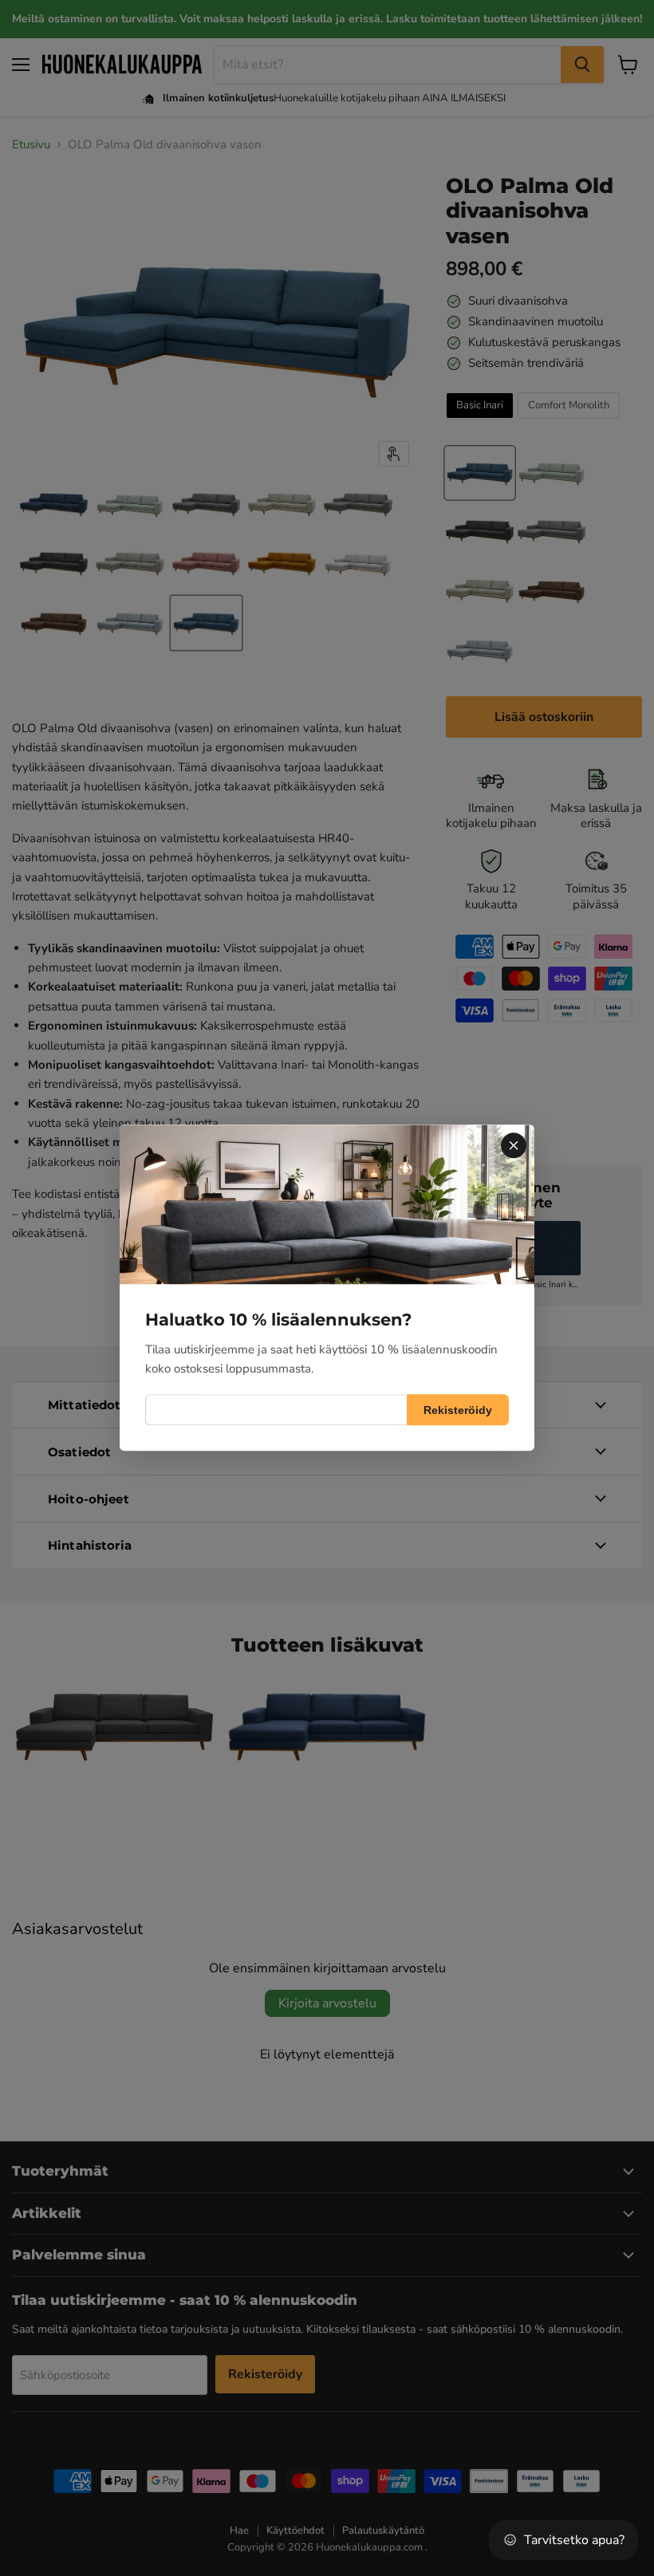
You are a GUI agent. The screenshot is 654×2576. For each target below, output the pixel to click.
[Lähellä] (514, 1145)
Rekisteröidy (458, 1410)
